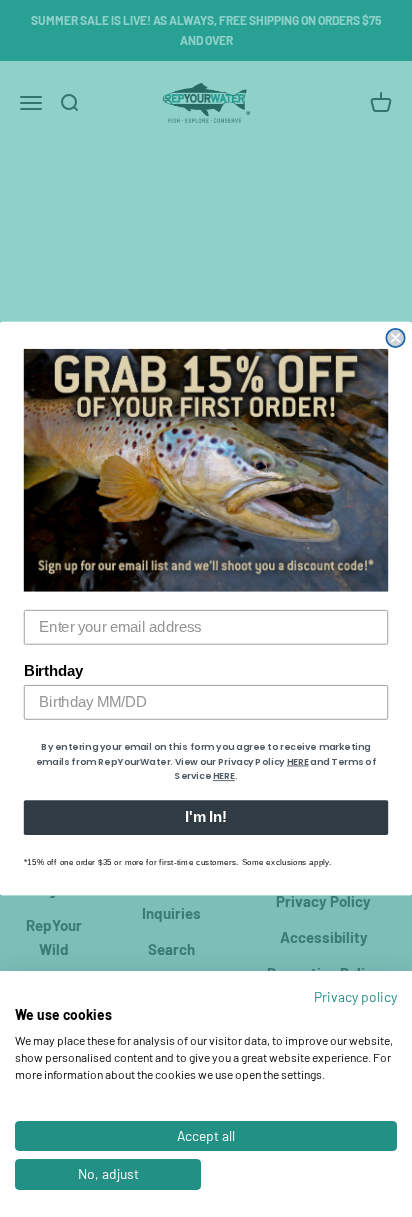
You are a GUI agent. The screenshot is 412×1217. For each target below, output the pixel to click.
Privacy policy (355, 996)
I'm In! (205, 818)
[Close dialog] (395, 338)
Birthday (54, 671)
